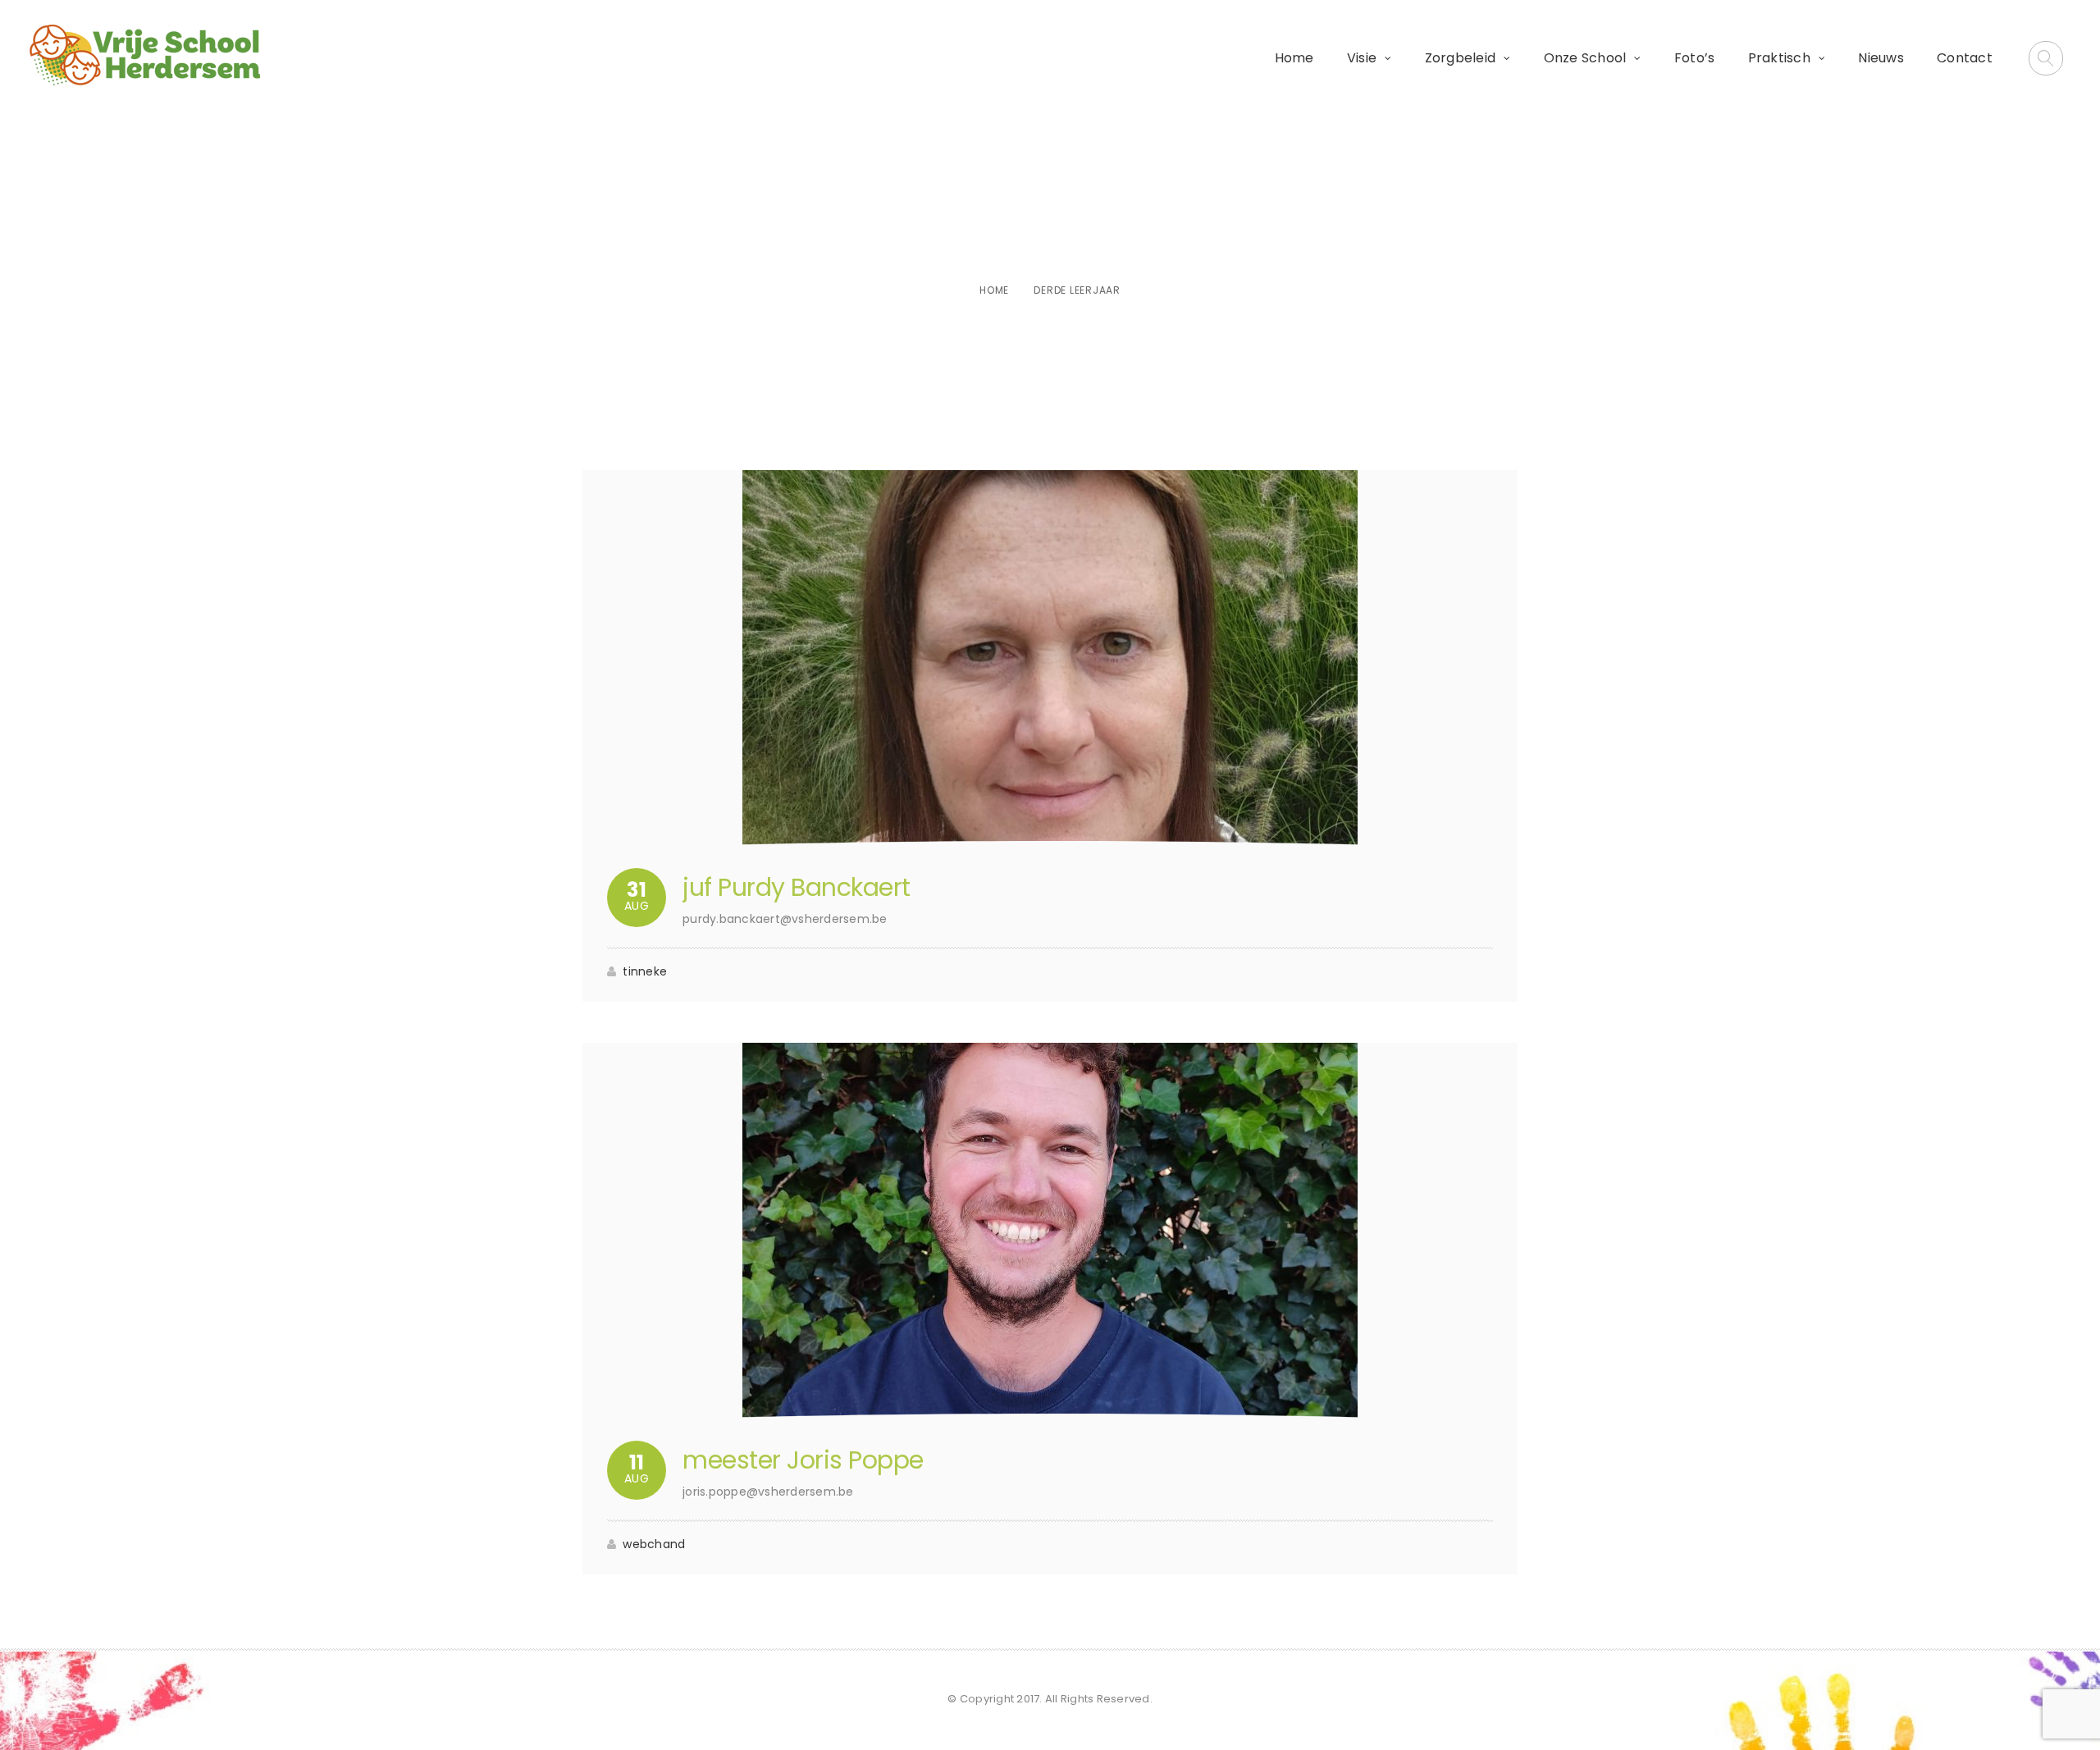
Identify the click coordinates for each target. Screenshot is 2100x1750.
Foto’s (1695, 58)
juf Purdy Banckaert (797, 887)
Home (1294, 58)
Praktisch (1779, 58)
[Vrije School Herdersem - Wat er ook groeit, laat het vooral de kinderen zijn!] (144, 55)
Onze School (1585, 58)
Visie (1362, 58)
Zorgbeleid (1461, 58)
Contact (1965, 58)
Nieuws (1881, 58)
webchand (654, 1544)
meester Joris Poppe (803, 1460)
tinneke (645, 971)
